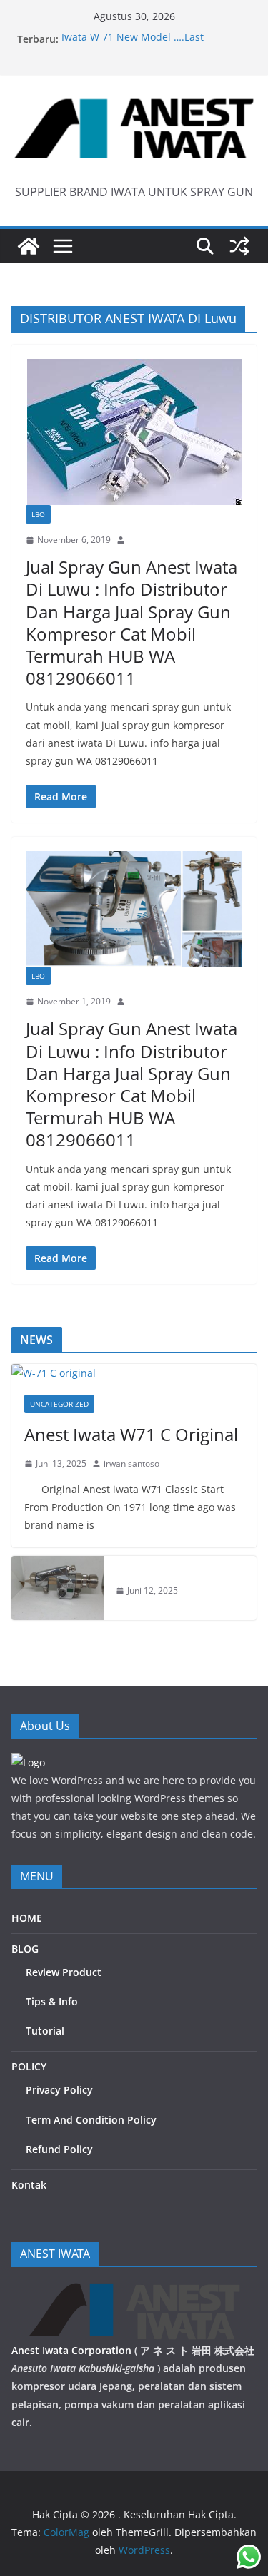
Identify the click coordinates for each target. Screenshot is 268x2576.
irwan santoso (131, 1463)
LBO (38, 514)
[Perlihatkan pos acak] (239, 246)
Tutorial (45, 2031)
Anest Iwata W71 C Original (131, 1434)
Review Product (64, 1972)
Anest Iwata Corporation (71, 2350)
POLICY (29, 2066)
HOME (27, 1918)
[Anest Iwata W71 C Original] (134, 1373)
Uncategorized (59, 1404)
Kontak (29, 2185)
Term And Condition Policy (91, 2120)
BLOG (25, 1949)
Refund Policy (59, 2149)
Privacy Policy (59, 2090)
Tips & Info (52, 2001)
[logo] (28, 1762)
